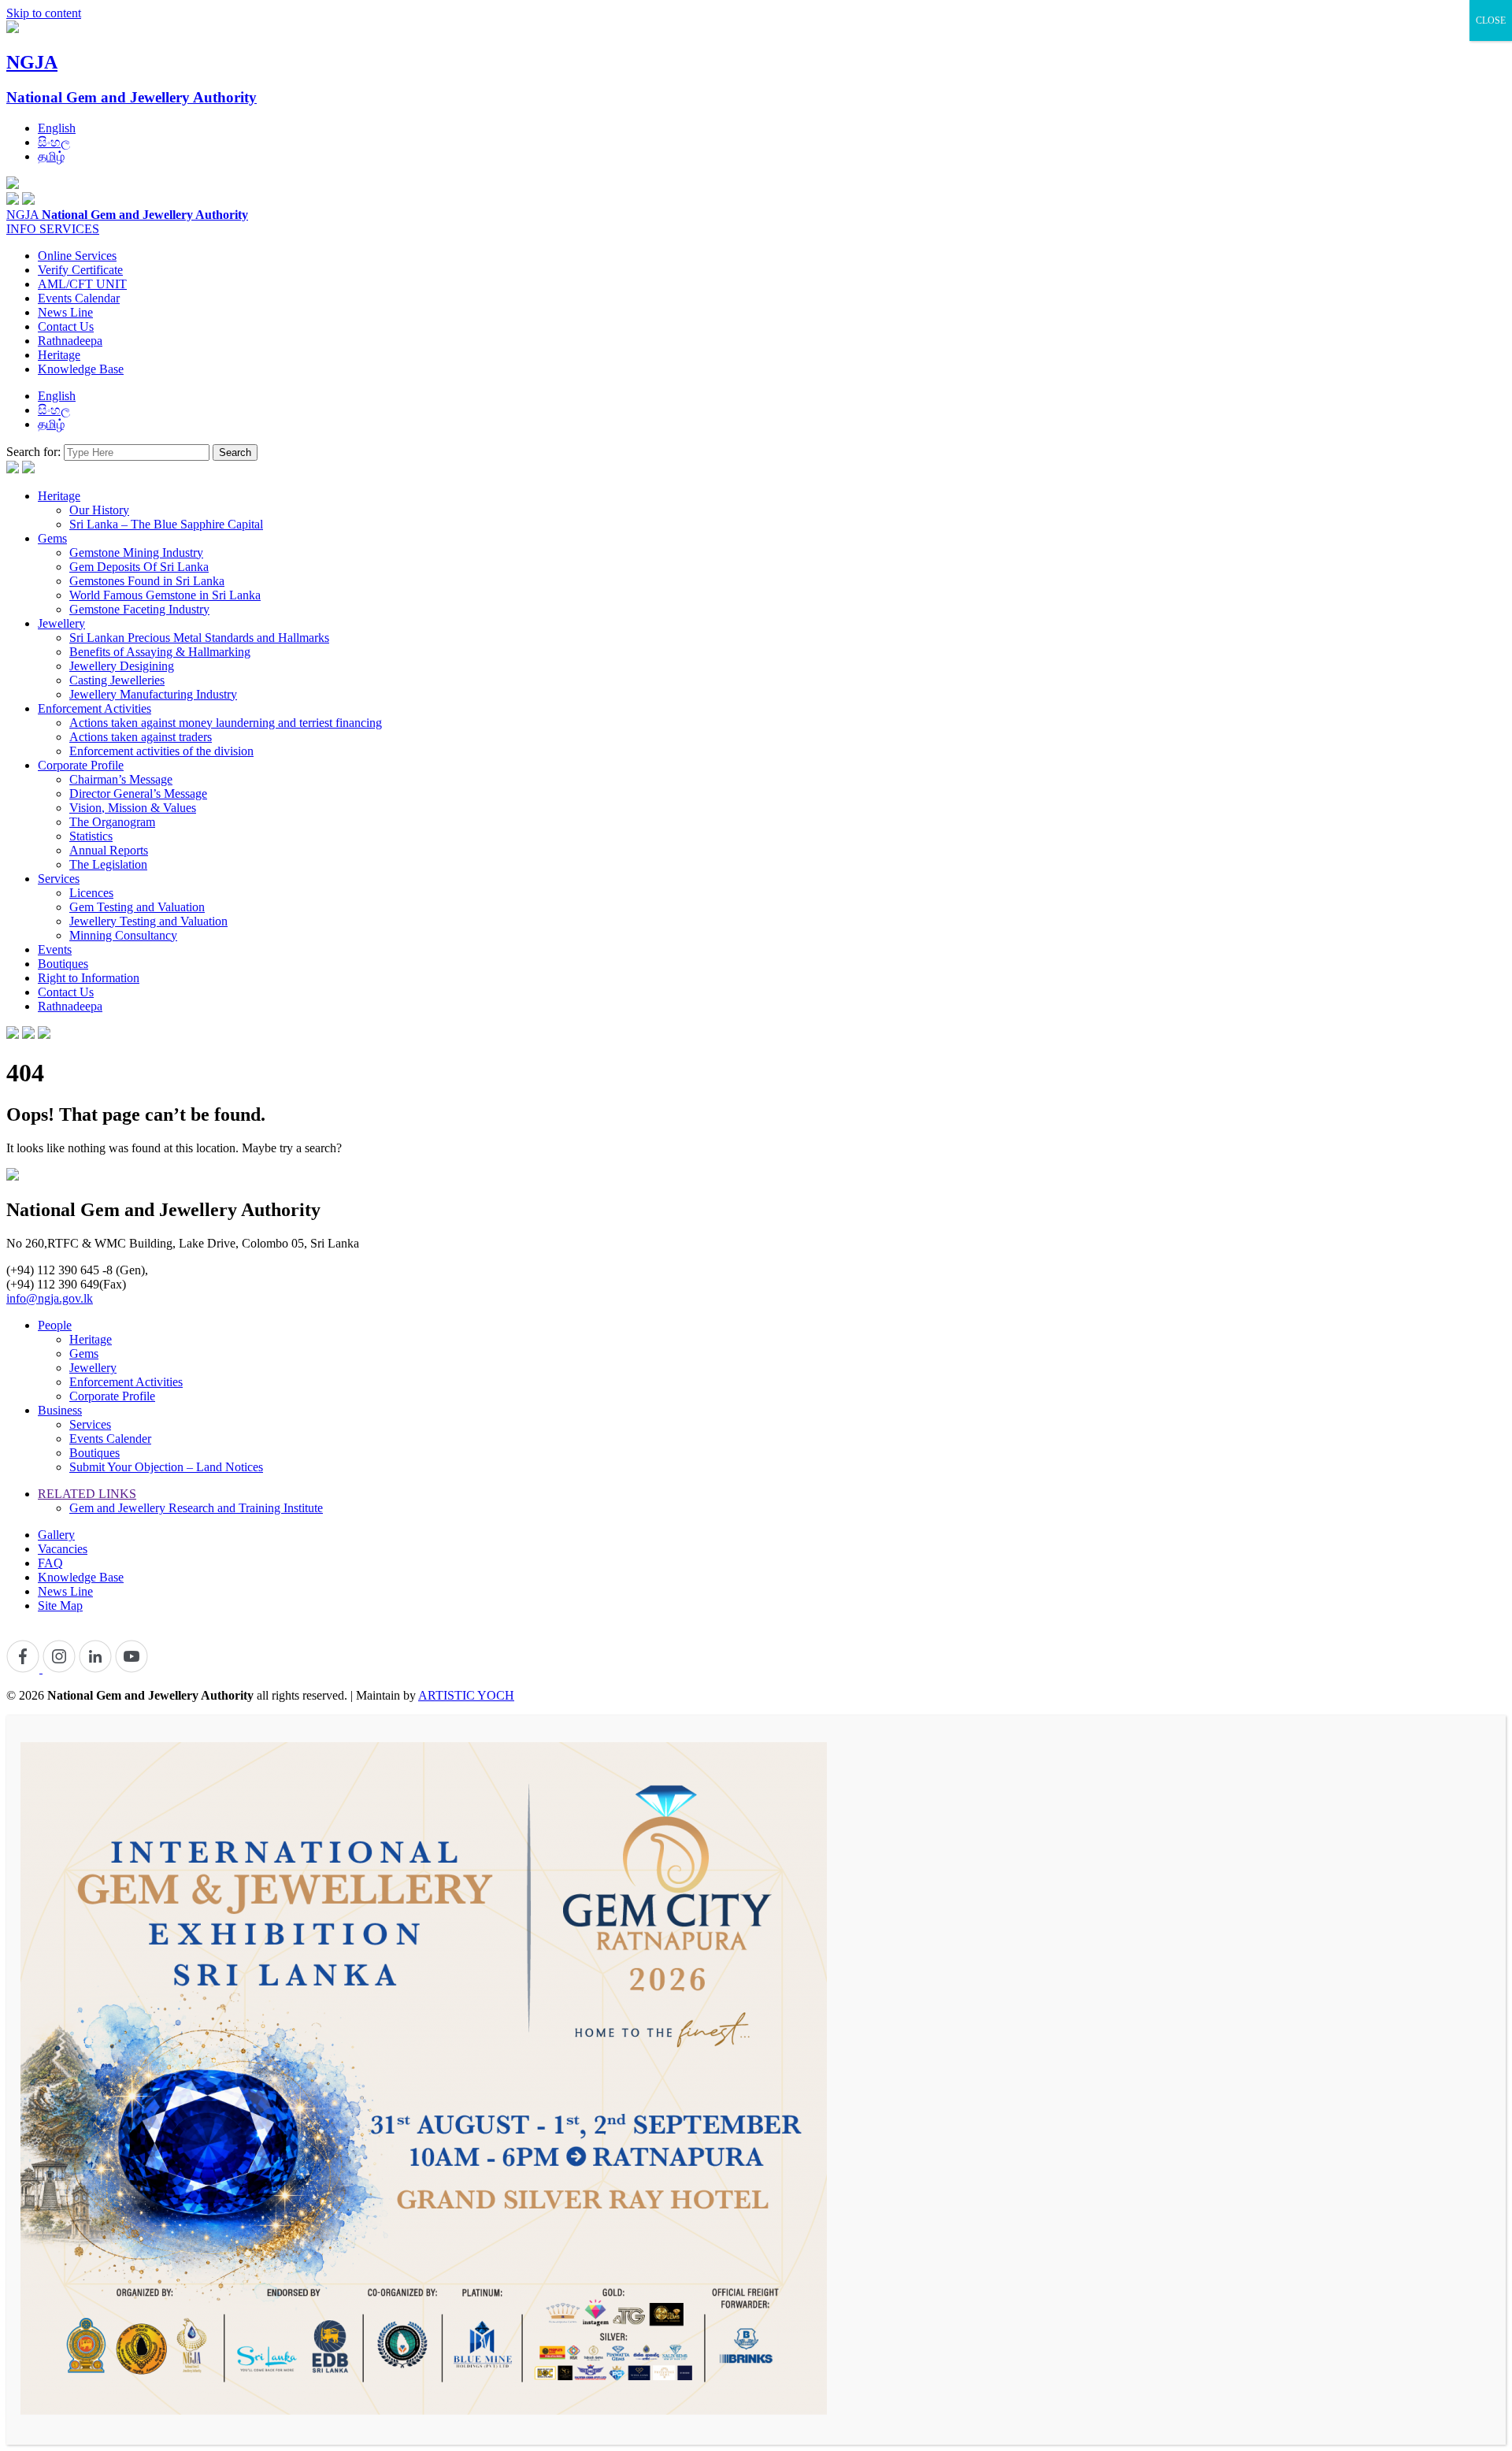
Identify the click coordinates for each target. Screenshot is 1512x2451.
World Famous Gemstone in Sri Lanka (165, 595)
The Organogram (112, 822)
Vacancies (63, 1549)
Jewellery (61, 623)
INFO (23, 229)
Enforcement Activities (94, 708)
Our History (99, 510)
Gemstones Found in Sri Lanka (147, 581)
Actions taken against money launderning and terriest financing (226, 723)
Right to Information (89, 978)
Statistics (91, 836)
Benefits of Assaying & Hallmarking (160, 652)
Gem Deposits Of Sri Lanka (139, 567)
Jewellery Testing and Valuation (148, 921)
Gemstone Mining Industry (136, 552)
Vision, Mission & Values (133, 808)
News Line (65, 312)
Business (60, 1410)
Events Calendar (79, 298)
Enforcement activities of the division (161, 751)
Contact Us (66, 326)
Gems (52, 538)
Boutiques (63, 964)
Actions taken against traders (141, 737)
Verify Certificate (80, 270)
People (55, 1325)
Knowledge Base (81, 369)
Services (59, 879)
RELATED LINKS (87, 1494)
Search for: (33, 452)
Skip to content (44, 13)
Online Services (77, 256)
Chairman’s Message (121, 779)
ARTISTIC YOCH (466, 1695)
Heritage (59, 355)
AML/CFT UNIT (82, 284)
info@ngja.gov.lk (50, 1298)
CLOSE (1491, 20)
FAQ (50, 1563)
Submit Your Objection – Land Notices (166, 1467)
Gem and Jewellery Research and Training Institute (196, 1508)
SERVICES (69, 229)
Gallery (56, 1535)
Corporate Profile (81, 765)
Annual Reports (109, 850)
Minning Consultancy (123, 935)
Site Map (60, 1606)
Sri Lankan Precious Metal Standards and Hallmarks (199, 638)
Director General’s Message (138, 794)
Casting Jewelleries (117, 680)
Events (55, 949)
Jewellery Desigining (122, 666)
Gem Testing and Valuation (137, 907)
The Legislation (108, 864)
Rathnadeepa (70, 341)
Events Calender (110, 1439)
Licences (91, 893)
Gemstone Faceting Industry (139, 609)
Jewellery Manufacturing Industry (153, 694)
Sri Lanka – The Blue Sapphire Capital (166, 524)
